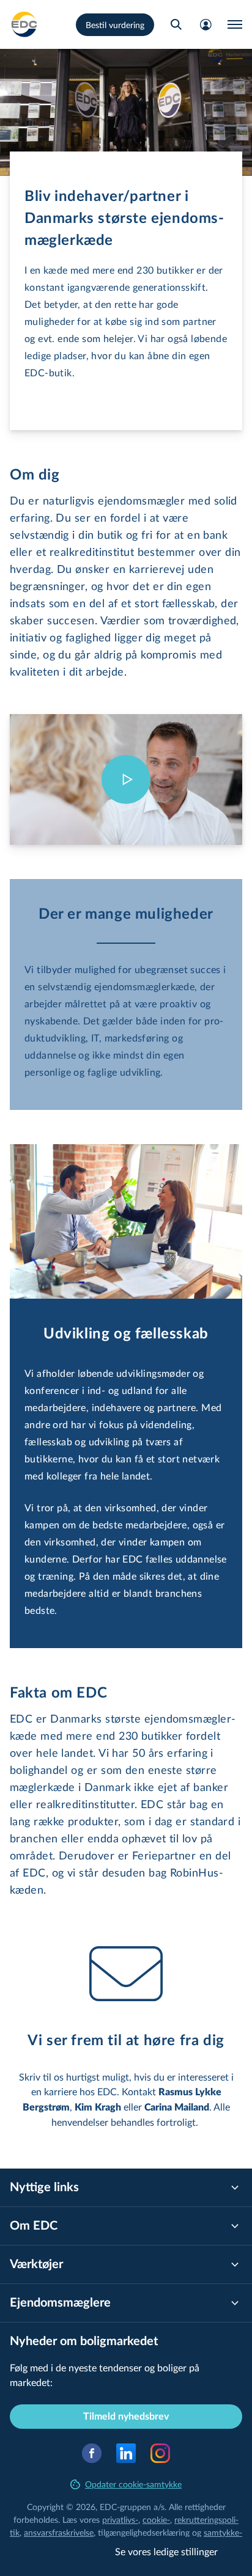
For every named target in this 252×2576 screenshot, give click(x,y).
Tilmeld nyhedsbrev (126, 2417)
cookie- (156, 2519)
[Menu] (235, 24)
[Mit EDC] (206, 24)
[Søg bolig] (176, 24)
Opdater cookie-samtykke (133, 2484)
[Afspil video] (126, 779)
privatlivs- (120, 2519)
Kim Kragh (98, 2107)
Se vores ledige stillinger (166, 2551)
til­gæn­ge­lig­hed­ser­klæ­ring (144, 2532)
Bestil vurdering (115, 25)
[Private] (24, 24)
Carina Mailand (177, 2107)
